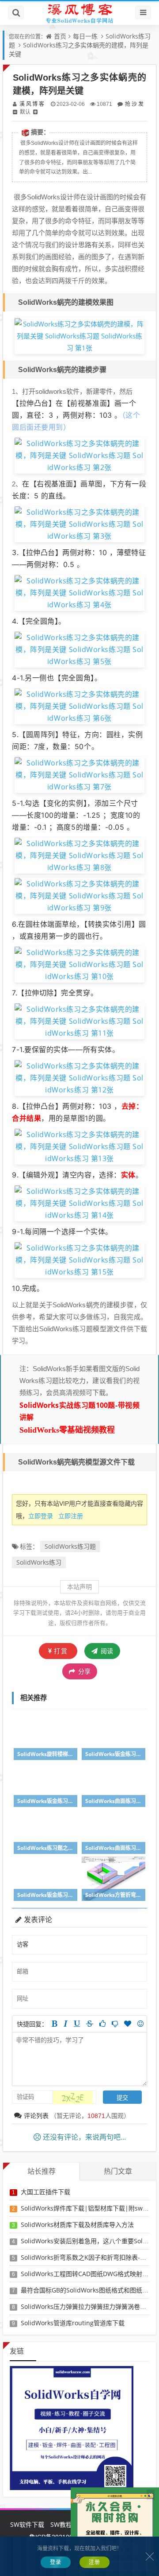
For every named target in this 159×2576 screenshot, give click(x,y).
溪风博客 (32, 104)
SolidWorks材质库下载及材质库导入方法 (77, 2224)
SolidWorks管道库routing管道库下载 (73, 2323)
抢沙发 (134, 104)
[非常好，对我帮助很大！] (128, 2024)
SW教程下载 (67, 2524)
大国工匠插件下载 (45, 2192)
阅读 (106, 1651)
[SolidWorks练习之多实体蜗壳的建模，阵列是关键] (79, 335)
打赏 (61, 1651)
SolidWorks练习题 (70, 1546)
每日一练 (85, 36)
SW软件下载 (27, 2524)
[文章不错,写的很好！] (102, 2024)
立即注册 (71, 1516)
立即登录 (41, 1516)
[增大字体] (35, 112)
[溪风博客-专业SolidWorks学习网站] (79, 13)
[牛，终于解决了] (115, 2024)
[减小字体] (15, 112)
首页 (60, 36)
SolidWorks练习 (39, 1562)
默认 (25, 112)
